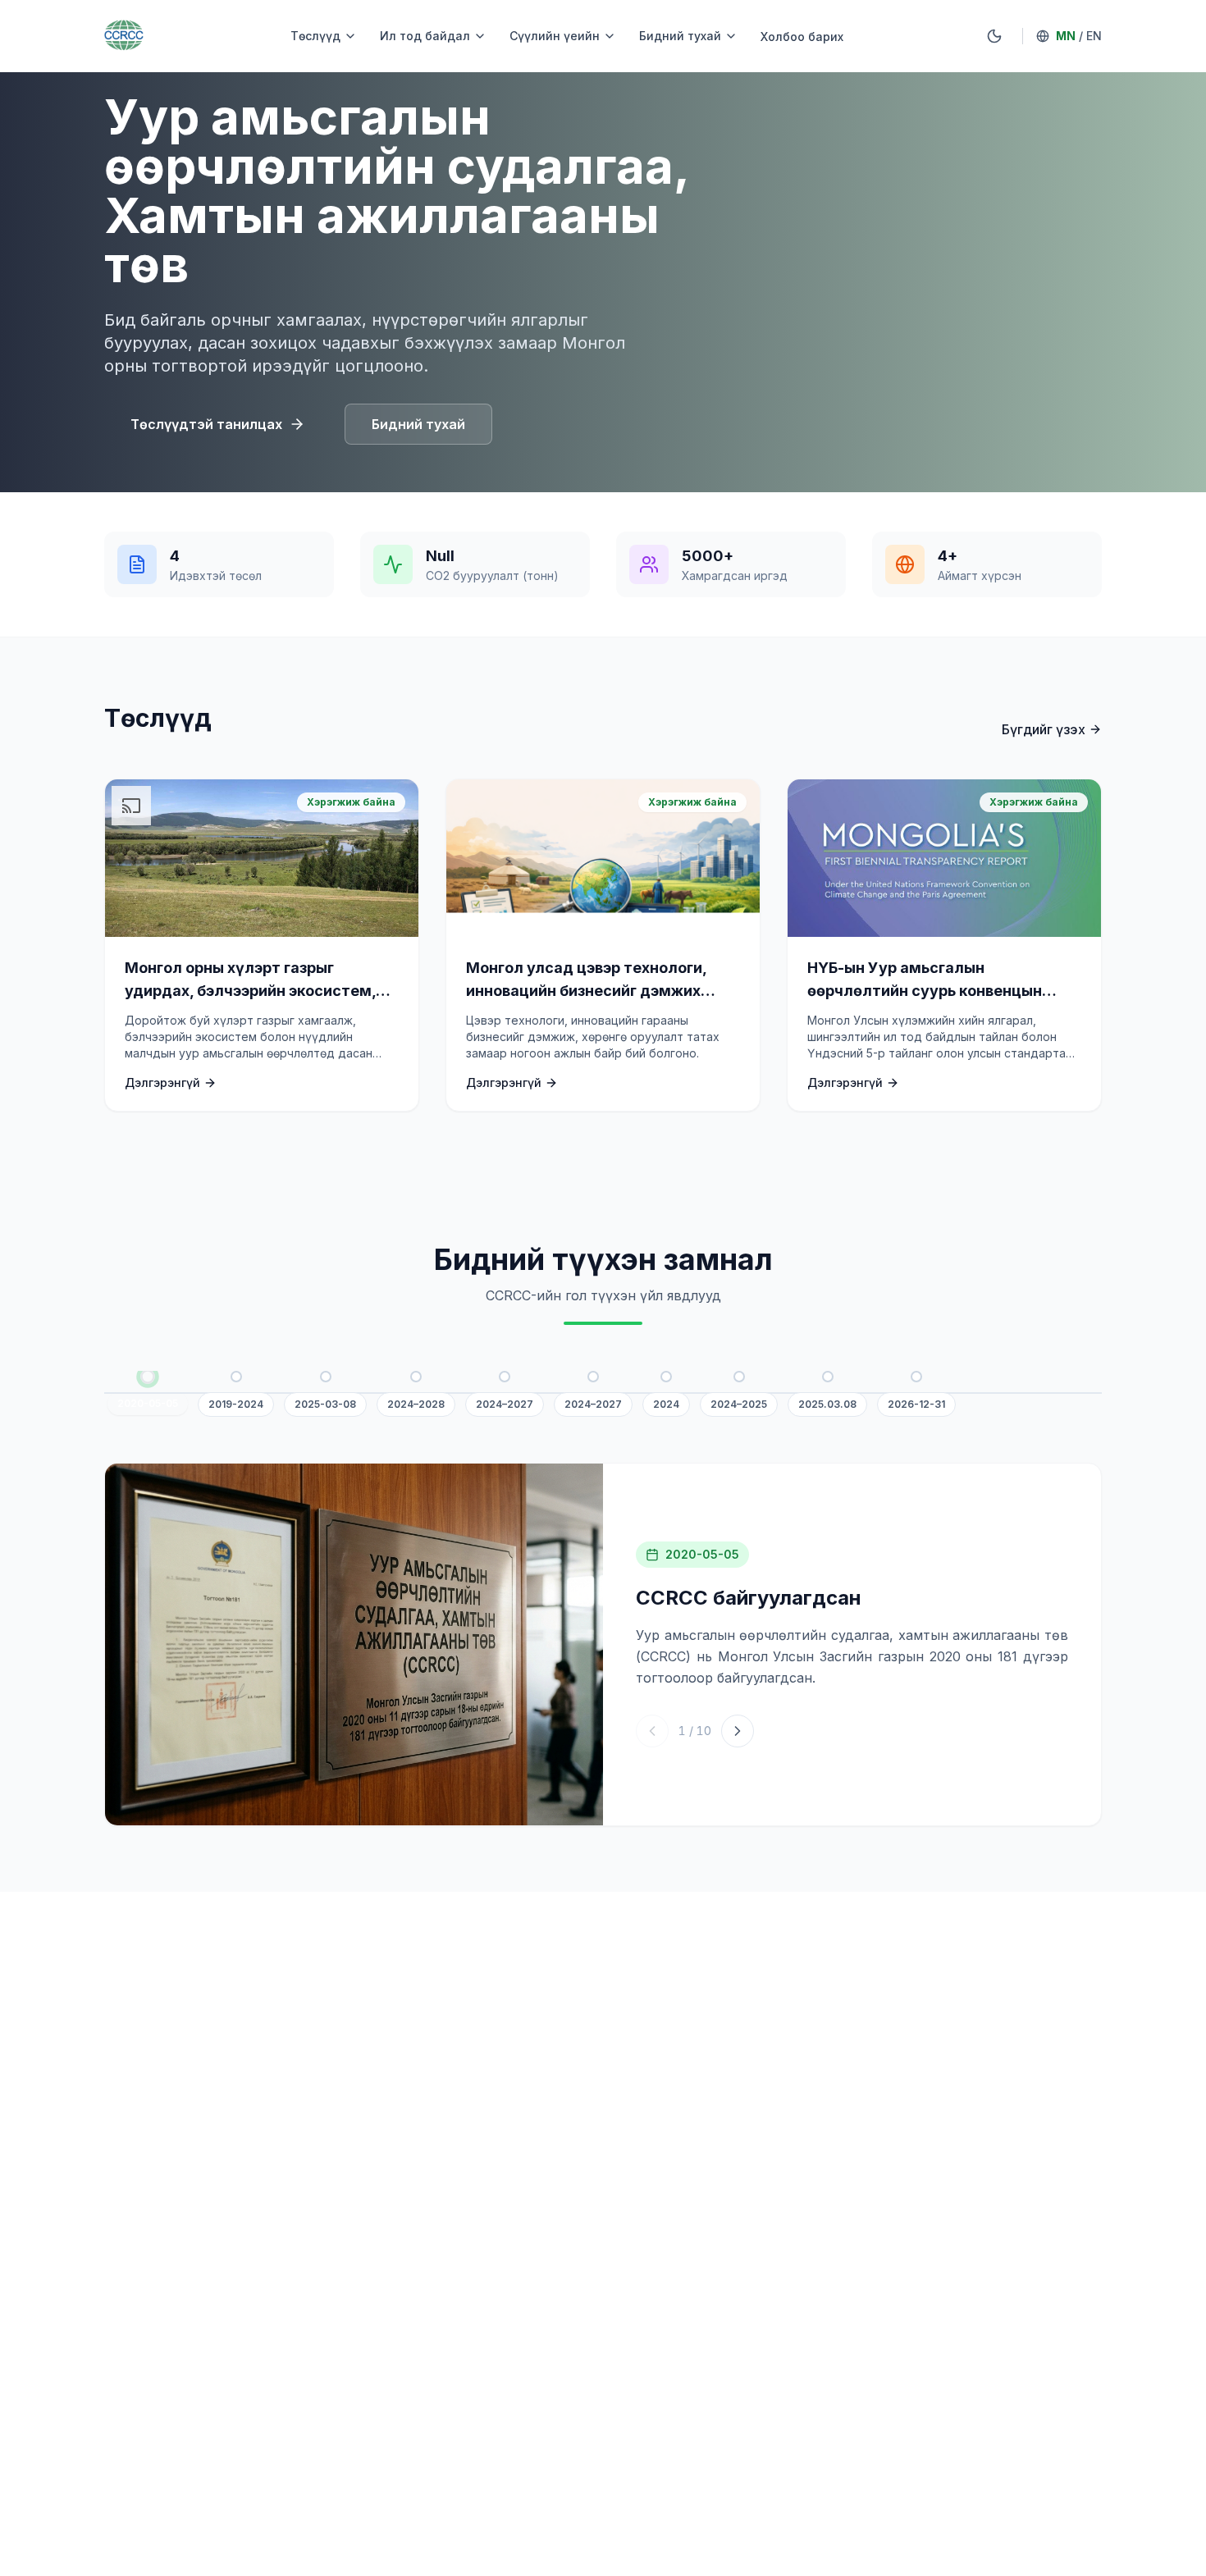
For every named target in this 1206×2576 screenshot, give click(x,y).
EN (1094, 36)
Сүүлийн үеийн (555, 36)
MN (1066, 36)
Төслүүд (315, 36)
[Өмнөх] (652, 1731)
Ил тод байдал (425, 36)
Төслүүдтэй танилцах (206, 424)
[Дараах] (738, 1731)
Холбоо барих (802, 37)
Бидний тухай (680, 36)
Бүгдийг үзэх (1044, 729)
